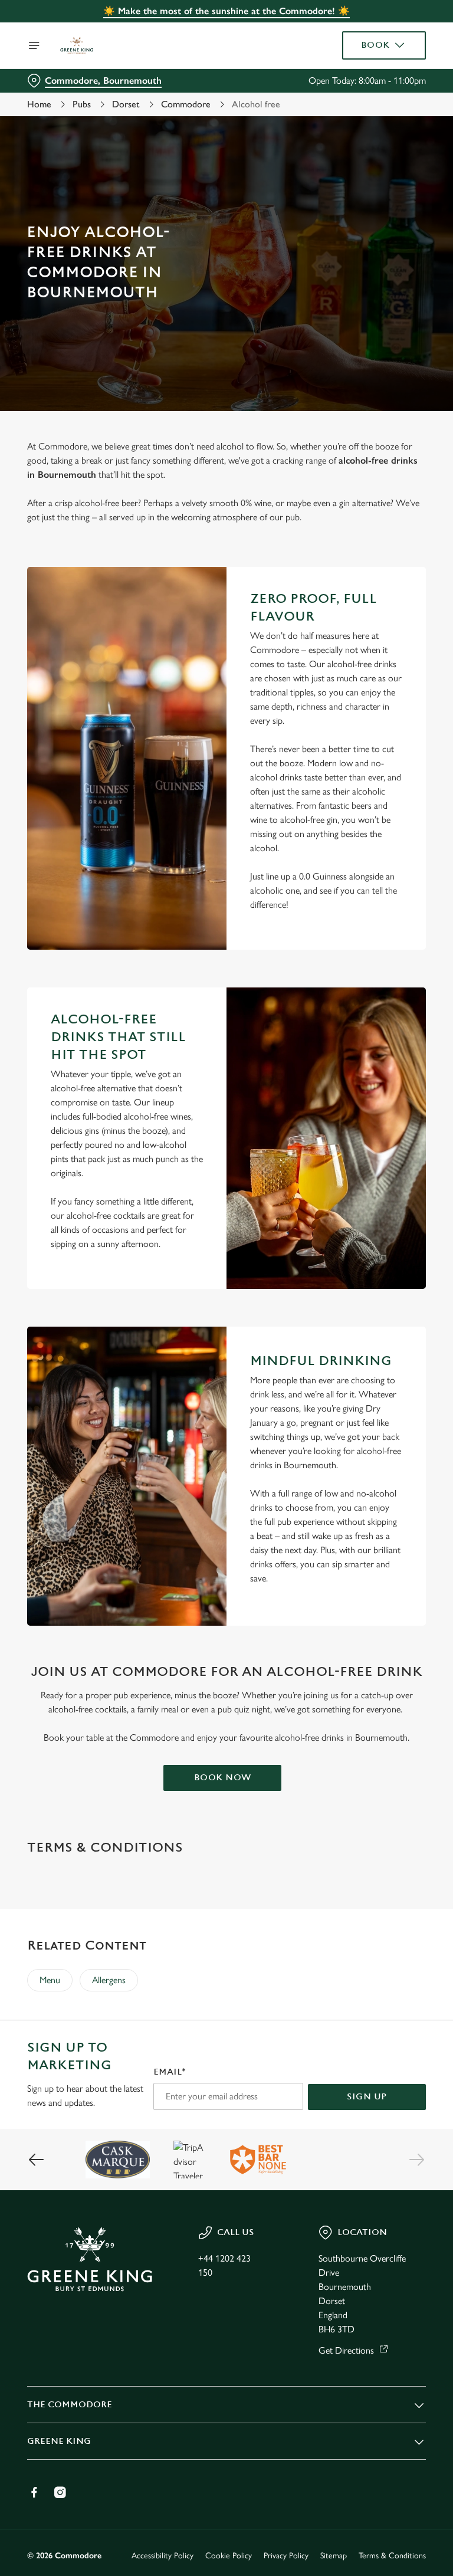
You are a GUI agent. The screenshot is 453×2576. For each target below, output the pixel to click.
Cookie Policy (229, 2556)
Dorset (126, 104)
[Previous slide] (37, 2160)
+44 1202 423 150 (224, 2265)
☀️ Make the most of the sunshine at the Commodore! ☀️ (226, 11)
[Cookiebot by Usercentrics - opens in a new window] (388, 1157)
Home (39, 104)
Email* (170, 2072)
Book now (223, 1778)
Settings (400, 1373)
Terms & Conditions (392, 2556)
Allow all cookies (369, 1410)
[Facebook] (34, 2492)
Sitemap (334, 2556)
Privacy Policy (286, 2556)
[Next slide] (416, 2160)
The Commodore (70, 2405)
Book (375, 45)
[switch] (171, 1330)
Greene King (59, 2441)
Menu (50, 1980)
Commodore (186, 104)
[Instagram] (60, 2492)
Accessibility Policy (163, 2556)
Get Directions (346, 2350)
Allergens (109, 1980)
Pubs (82, 104)
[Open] (34, 45)
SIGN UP (367, 2097)
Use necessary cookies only (224, 1410)
